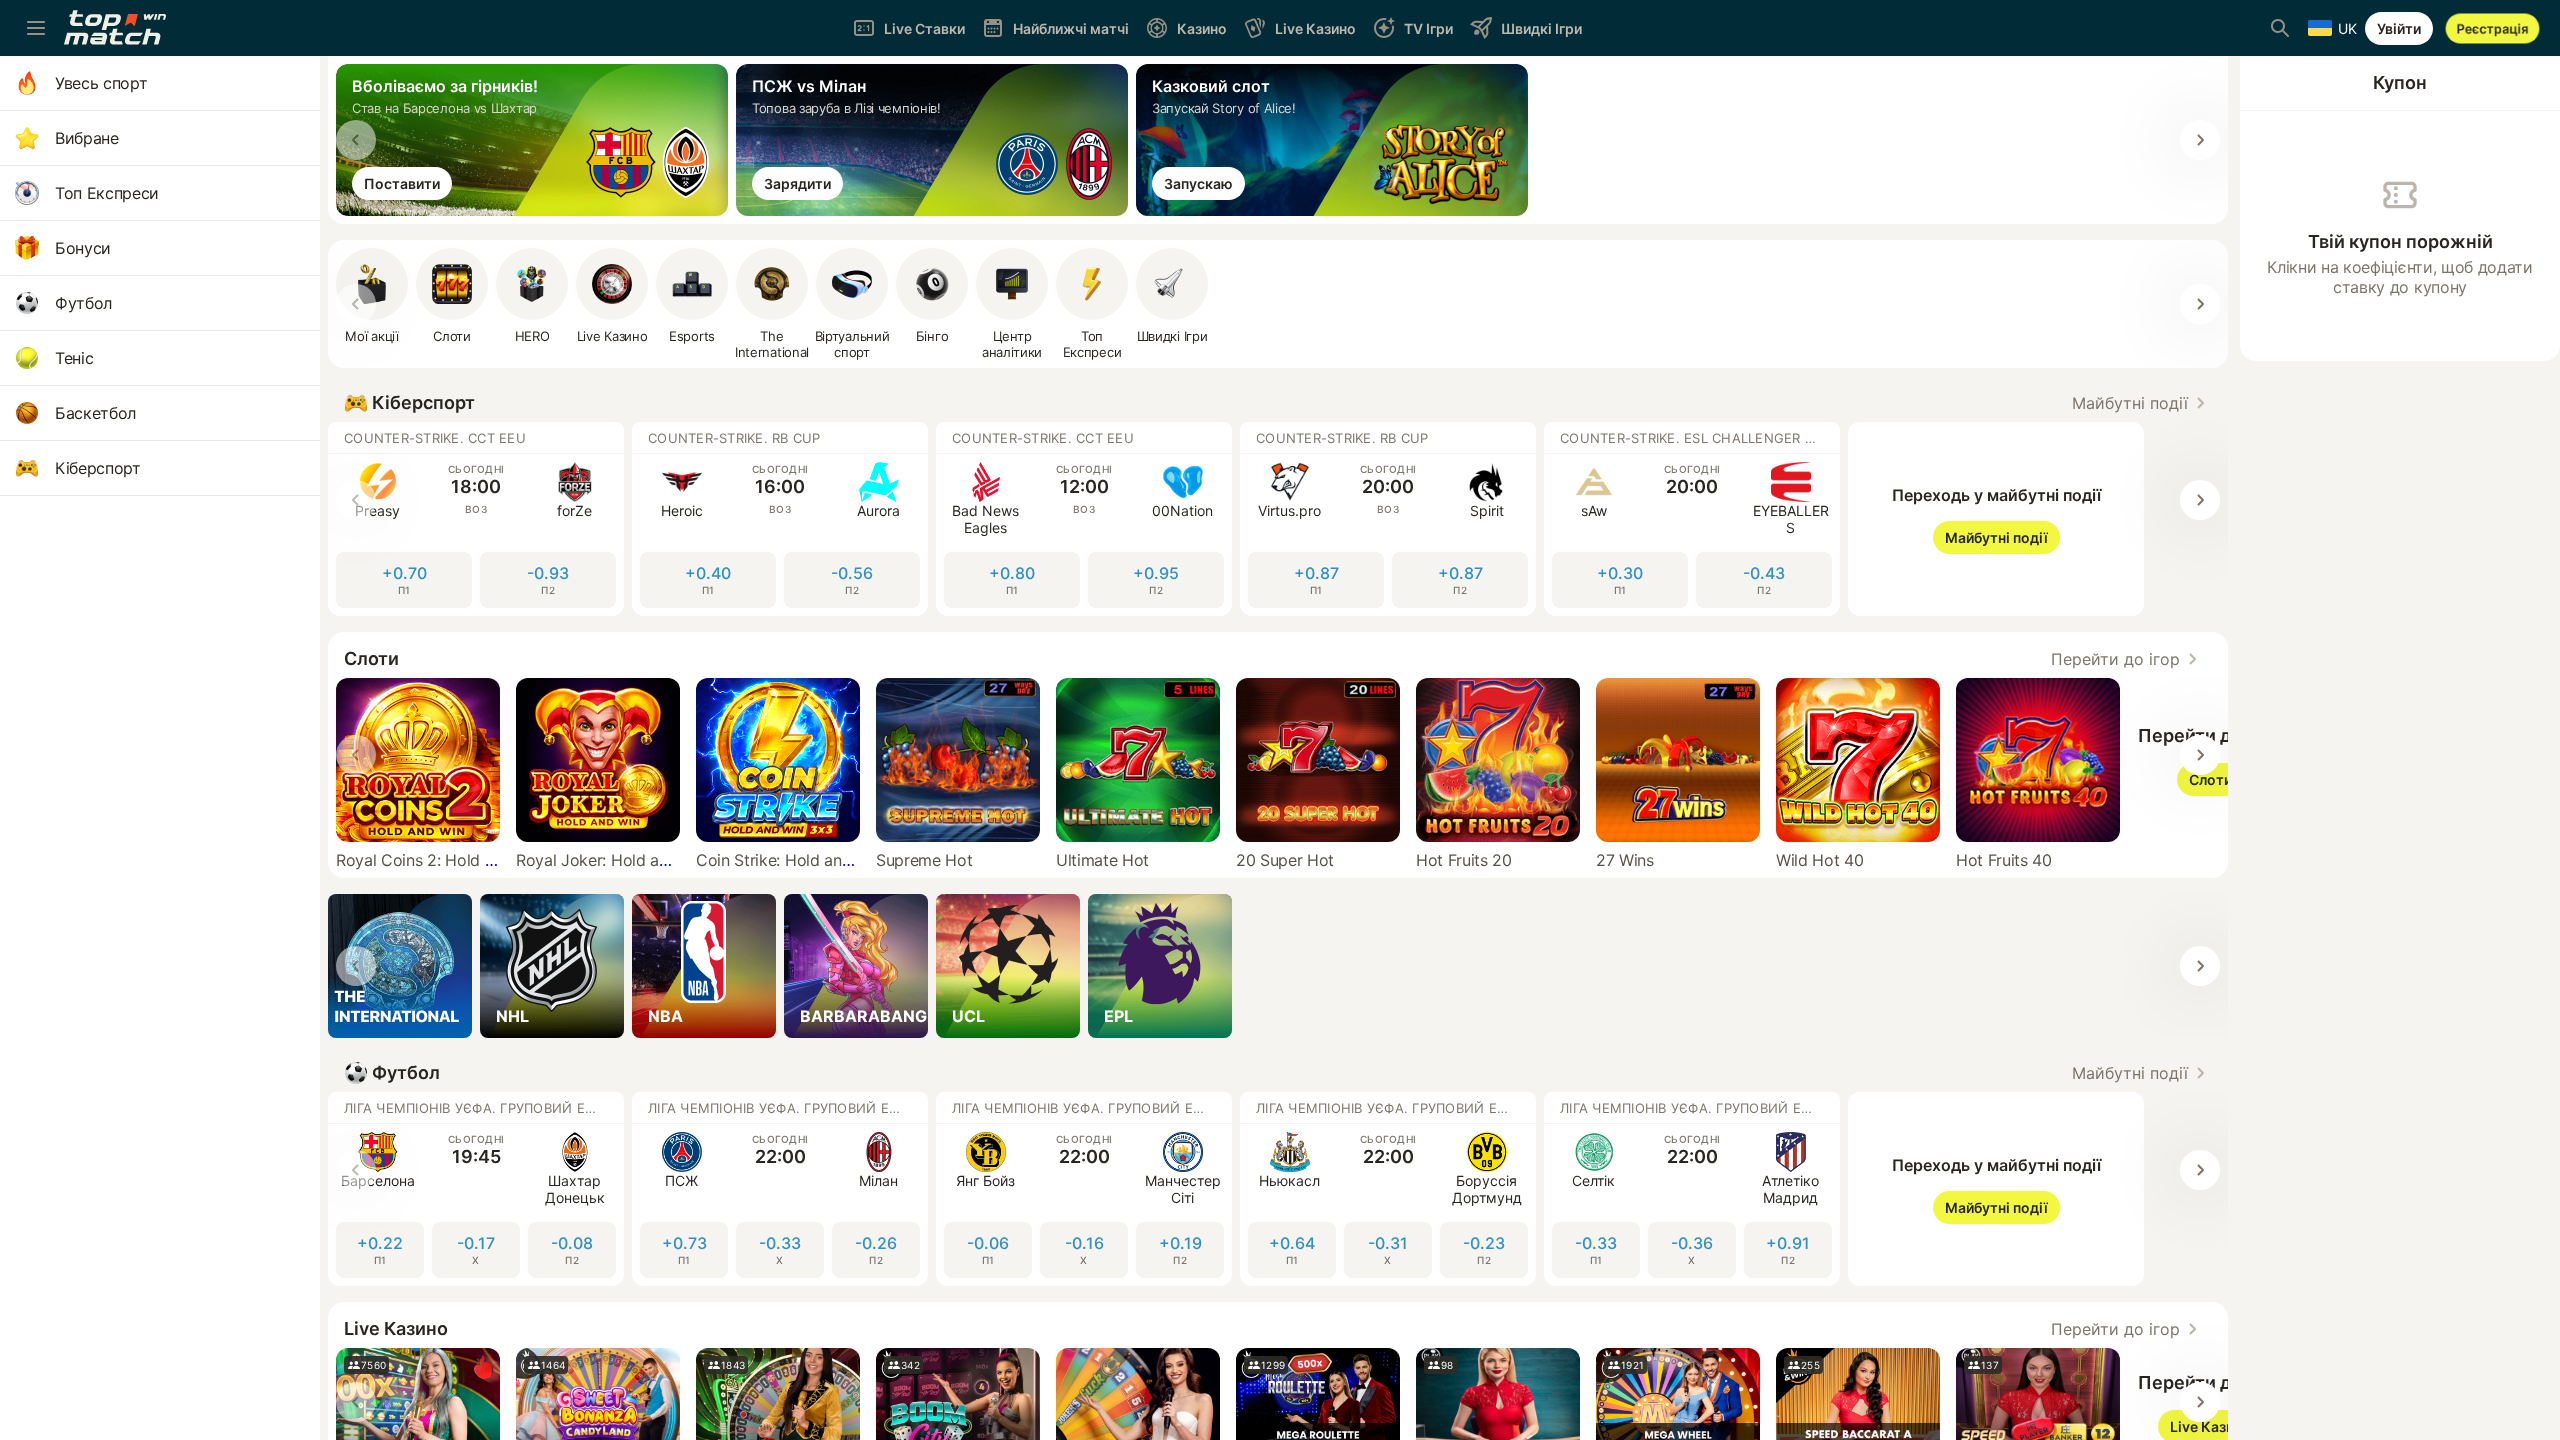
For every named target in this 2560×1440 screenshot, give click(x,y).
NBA (665, 1016)
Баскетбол (95, 413)
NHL (512, 1016)
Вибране (87, 138)
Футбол (83, 303)
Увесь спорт (101, 83)
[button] (2142, 403)
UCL (968, 1016)
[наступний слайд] (2200, 140)
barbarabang (863, 1016)
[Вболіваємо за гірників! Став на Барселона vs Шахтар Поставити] (536, 210)
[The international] (400, 966)
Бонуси (83, 248)
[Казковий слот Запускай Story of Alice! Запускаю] (1336, 210)
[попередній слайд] (356, 140)
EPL (1118, 1016)
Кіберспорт (98, 468)
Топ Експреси (107, 193)
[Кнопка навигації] (36, 28)
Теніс (74, 358)
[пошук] (2280, 28)
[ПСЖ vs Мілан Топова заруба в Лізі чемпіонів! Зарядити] (936, 210)
